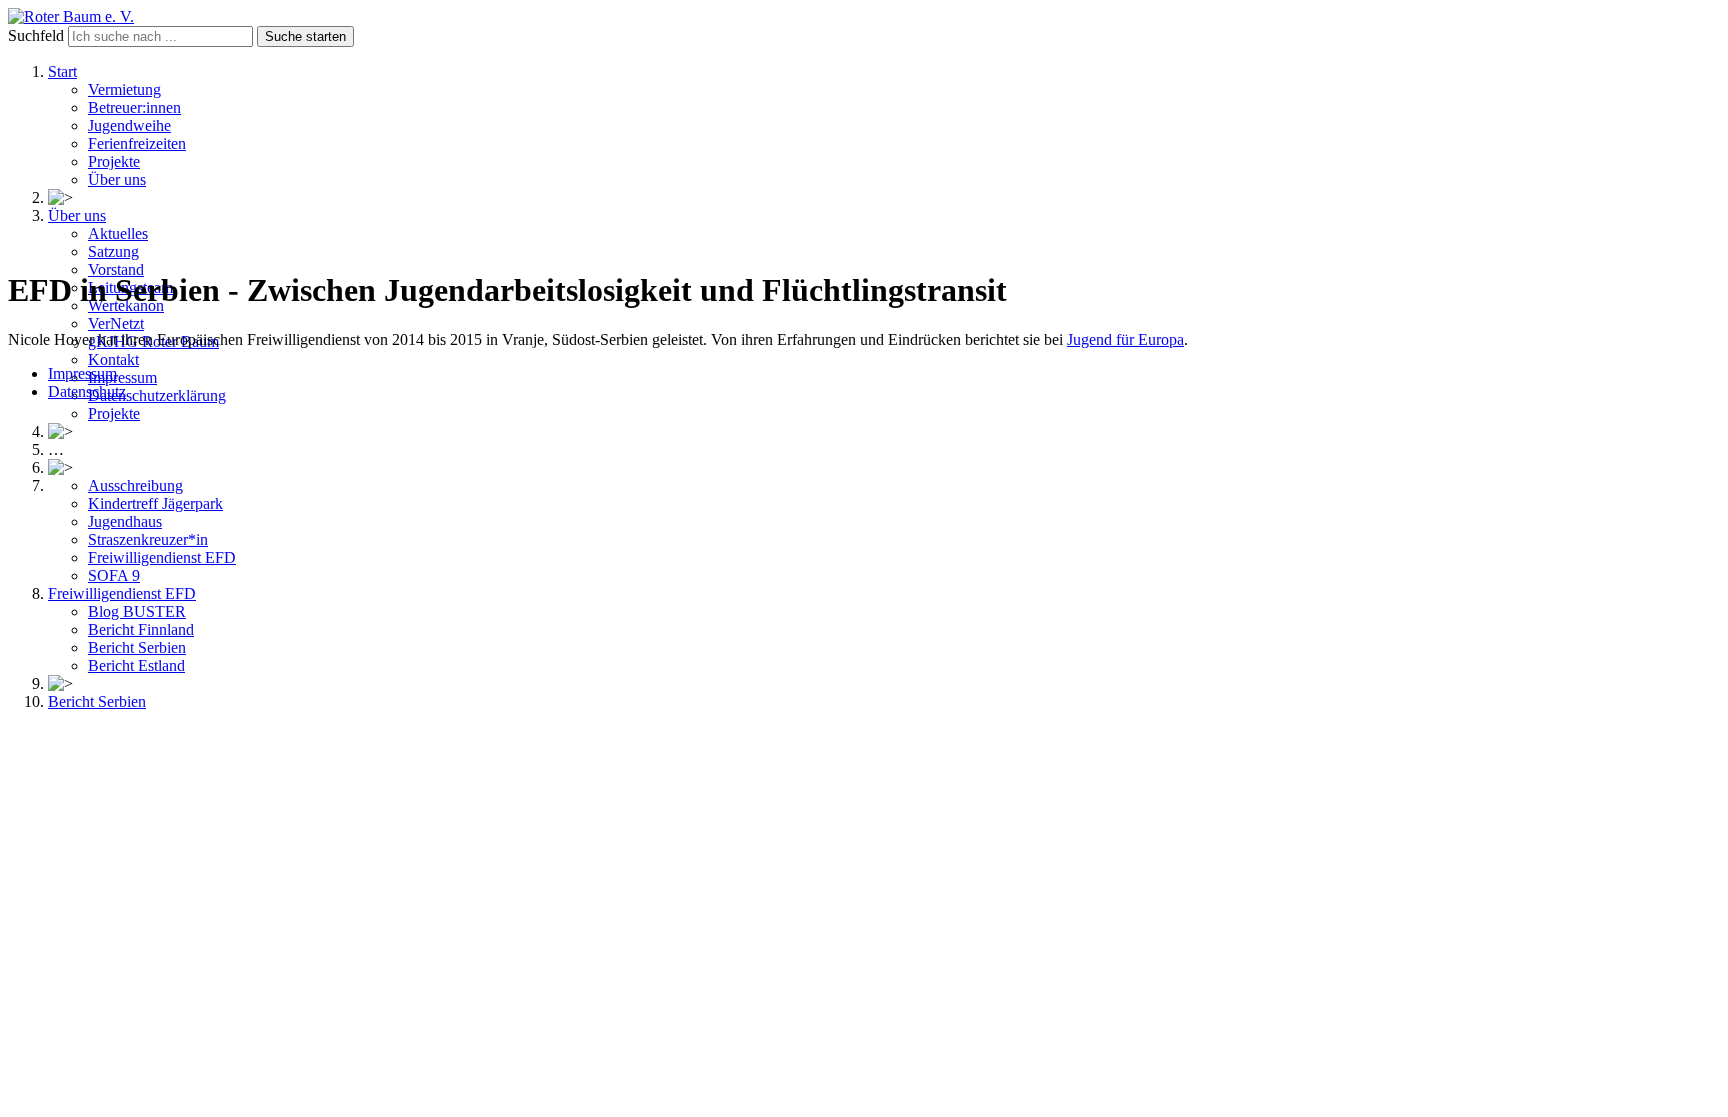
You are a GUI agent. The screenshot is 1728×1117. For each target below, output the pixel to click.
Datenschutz (87, 391)
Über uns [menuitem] (117, 179)
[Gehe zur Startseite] (71, 16)
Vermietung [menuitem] (124, 89)
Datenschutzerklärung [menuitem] (157, 395)
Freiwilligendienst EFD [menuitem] (162, 557)
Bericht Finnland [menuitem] (141, 629)
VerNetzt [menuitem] (116, 323)
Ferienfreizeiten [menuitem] (137, 143)
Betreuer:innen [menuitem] (134, 107)
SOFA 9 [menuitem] (114, 575)
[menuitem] (62, 71)
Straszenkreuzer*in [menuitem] (148, 539)
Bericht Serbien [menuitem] (137, 647)
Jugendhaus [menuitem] (125, 521)
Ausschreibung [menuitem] (135, 485)
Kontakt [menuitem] (113, 359)
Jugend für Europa (1125, 339)
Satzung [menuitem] (113, 251)
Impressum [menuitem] (122, 377)
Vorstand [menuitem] (116, 269)
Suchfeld (36, 35)
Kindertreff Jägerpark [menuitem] (155, 503)
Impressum (82, 373)
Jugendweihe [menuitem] (129, 125)
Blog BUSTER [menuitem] (137, 611)
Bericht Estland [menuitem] (136, 665)
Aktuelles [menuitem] (118, 233)
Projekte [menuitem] (114, 161)
